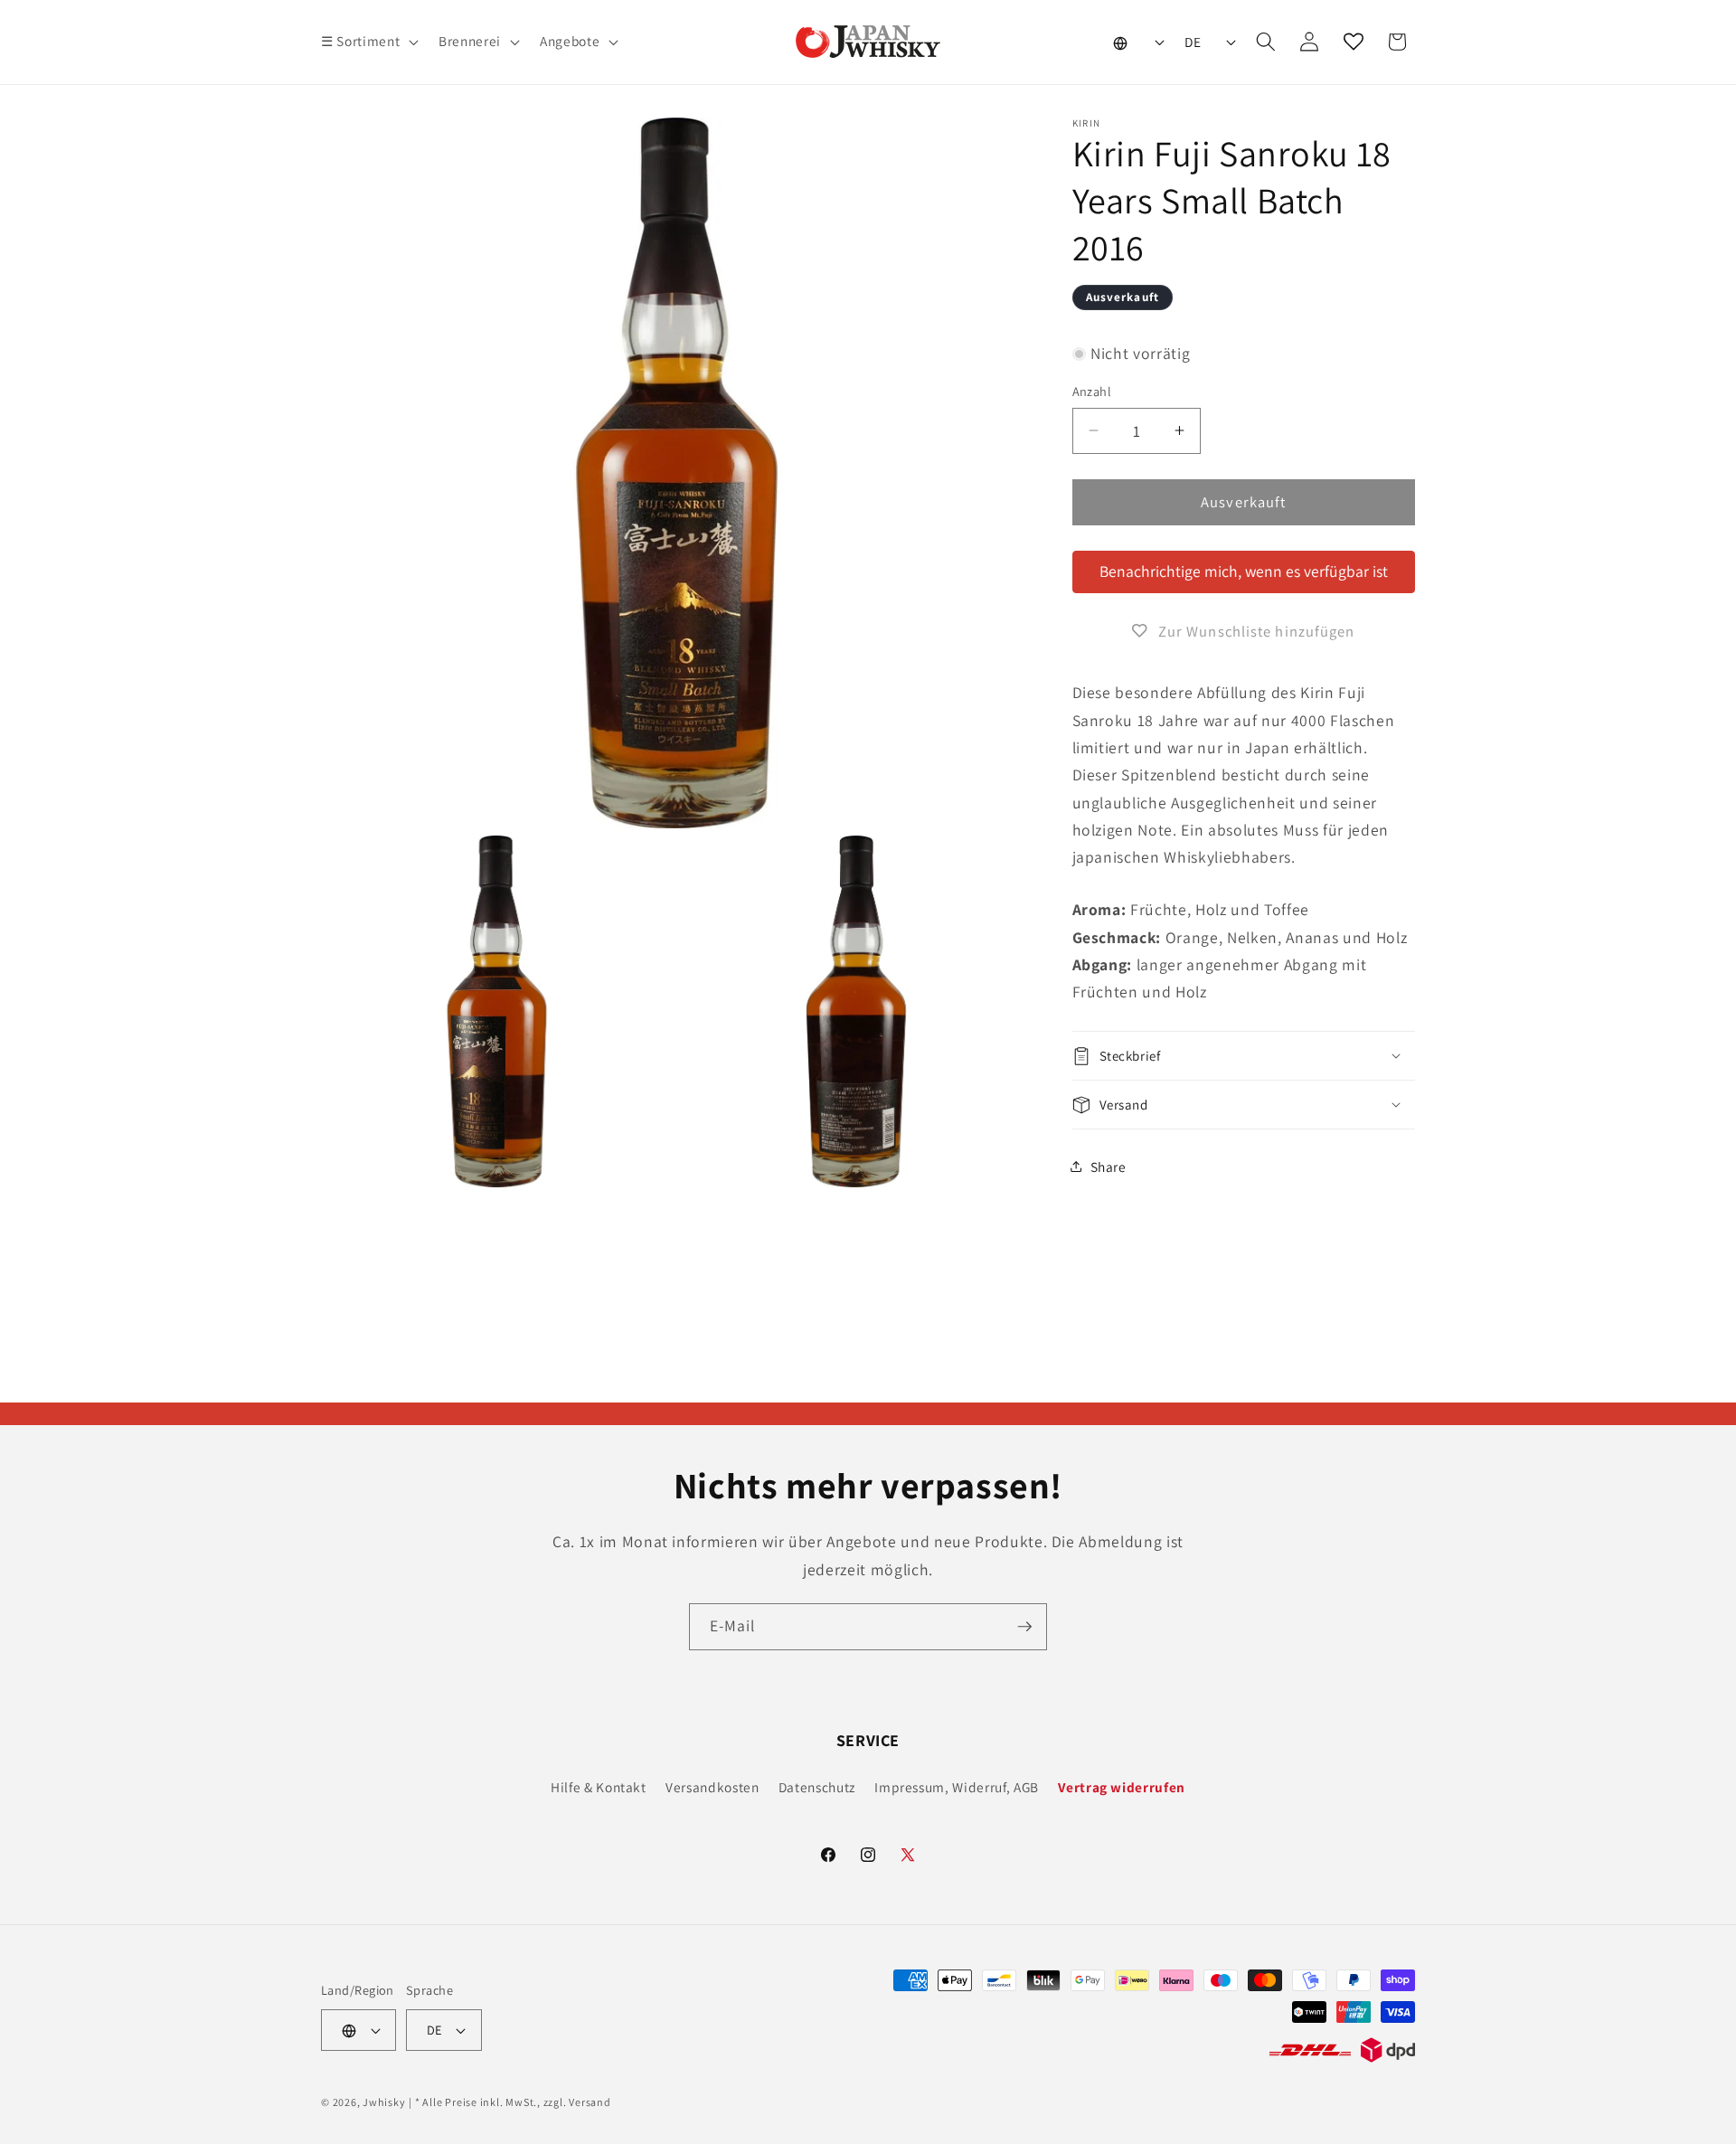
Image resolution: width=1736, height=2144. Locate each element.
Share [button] (1109, 1166)
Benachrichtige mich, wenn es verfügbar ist (1244, 571)
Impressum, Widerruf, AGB (957, 1787)
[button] (368, 42)
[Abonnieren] (1024, 1627)
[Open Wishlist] (1354, 42)
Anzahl (1092, 391)
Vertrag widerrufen (1122, 1787)
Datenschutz (817, 1787)
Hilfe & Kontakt (599, 1787)
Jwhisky (384, 2102)
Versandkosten (712, 1787)
